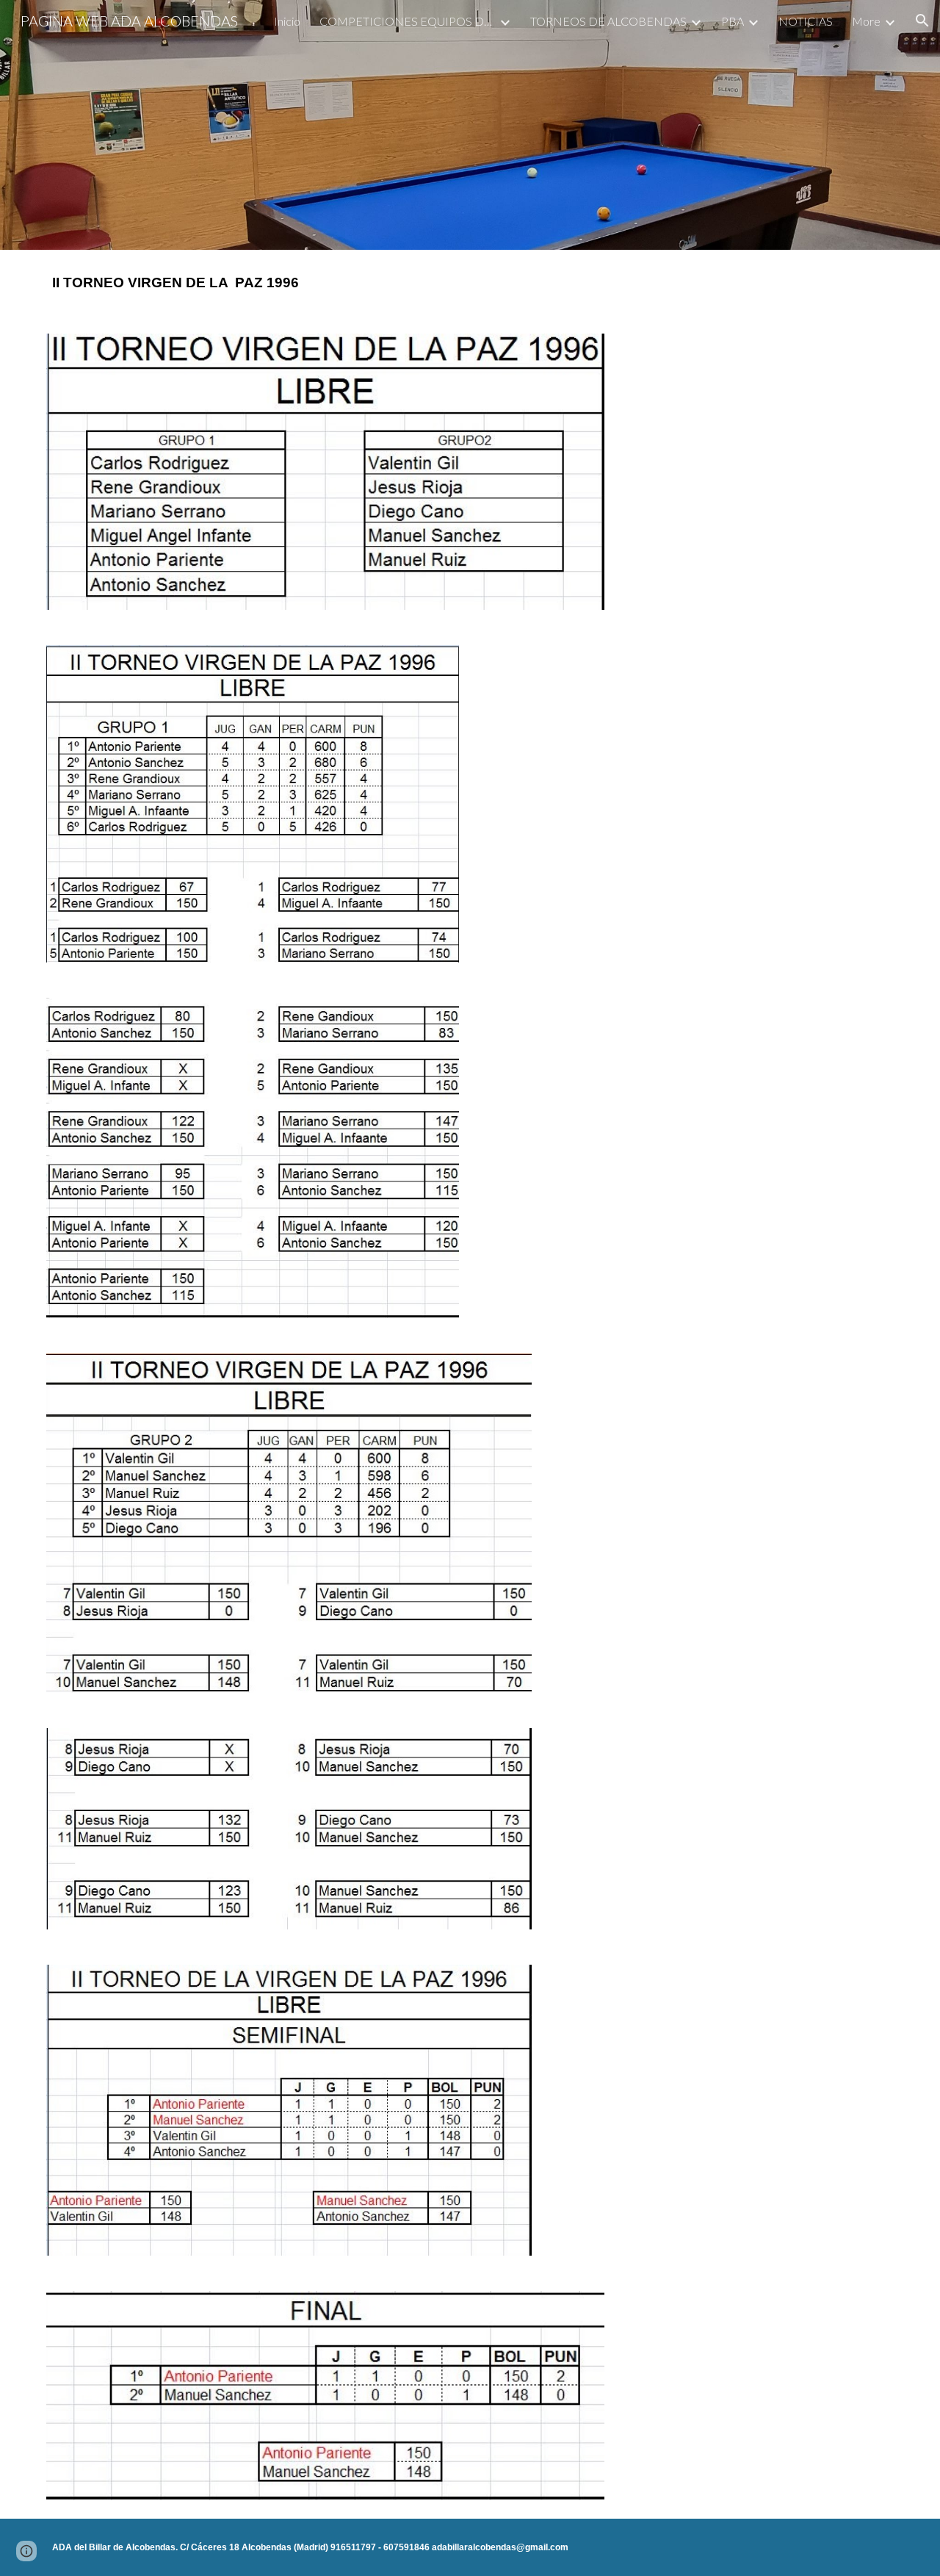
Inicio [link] (287, 21)
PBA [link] (733, 21)
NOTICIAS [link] (806, 21)
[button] (922, 21)
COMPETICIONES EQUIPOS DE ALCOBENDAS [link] (408, 21)
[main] (470, 283)
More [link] (866, 21)
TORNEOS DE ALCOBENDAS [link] (608, 21)
